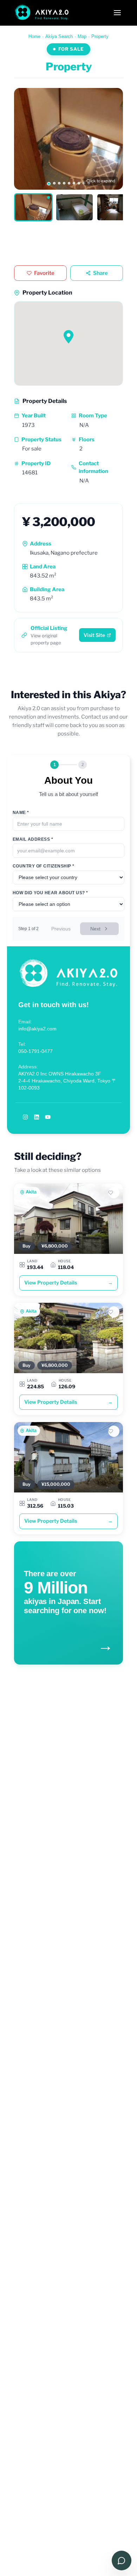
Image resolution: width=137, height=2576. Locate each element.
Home (34, 36)
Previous (61, 929)
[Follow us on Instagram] (25, 1117)
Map (82, 36)
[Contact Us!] (122, 2561)
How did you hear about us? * (50, 893)
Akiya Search (59, 36)
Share (100, 273)
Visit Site (94, 635)
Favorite (44, 273)
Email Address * (33, 839)
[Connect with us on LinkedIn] (37, 1117)
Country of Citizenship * (44, 866)
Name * (21, 813)
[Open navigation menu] (117, 13)
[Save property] (114, 1193)
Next (95, 929)
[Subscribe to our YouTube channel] (48, 1117)
